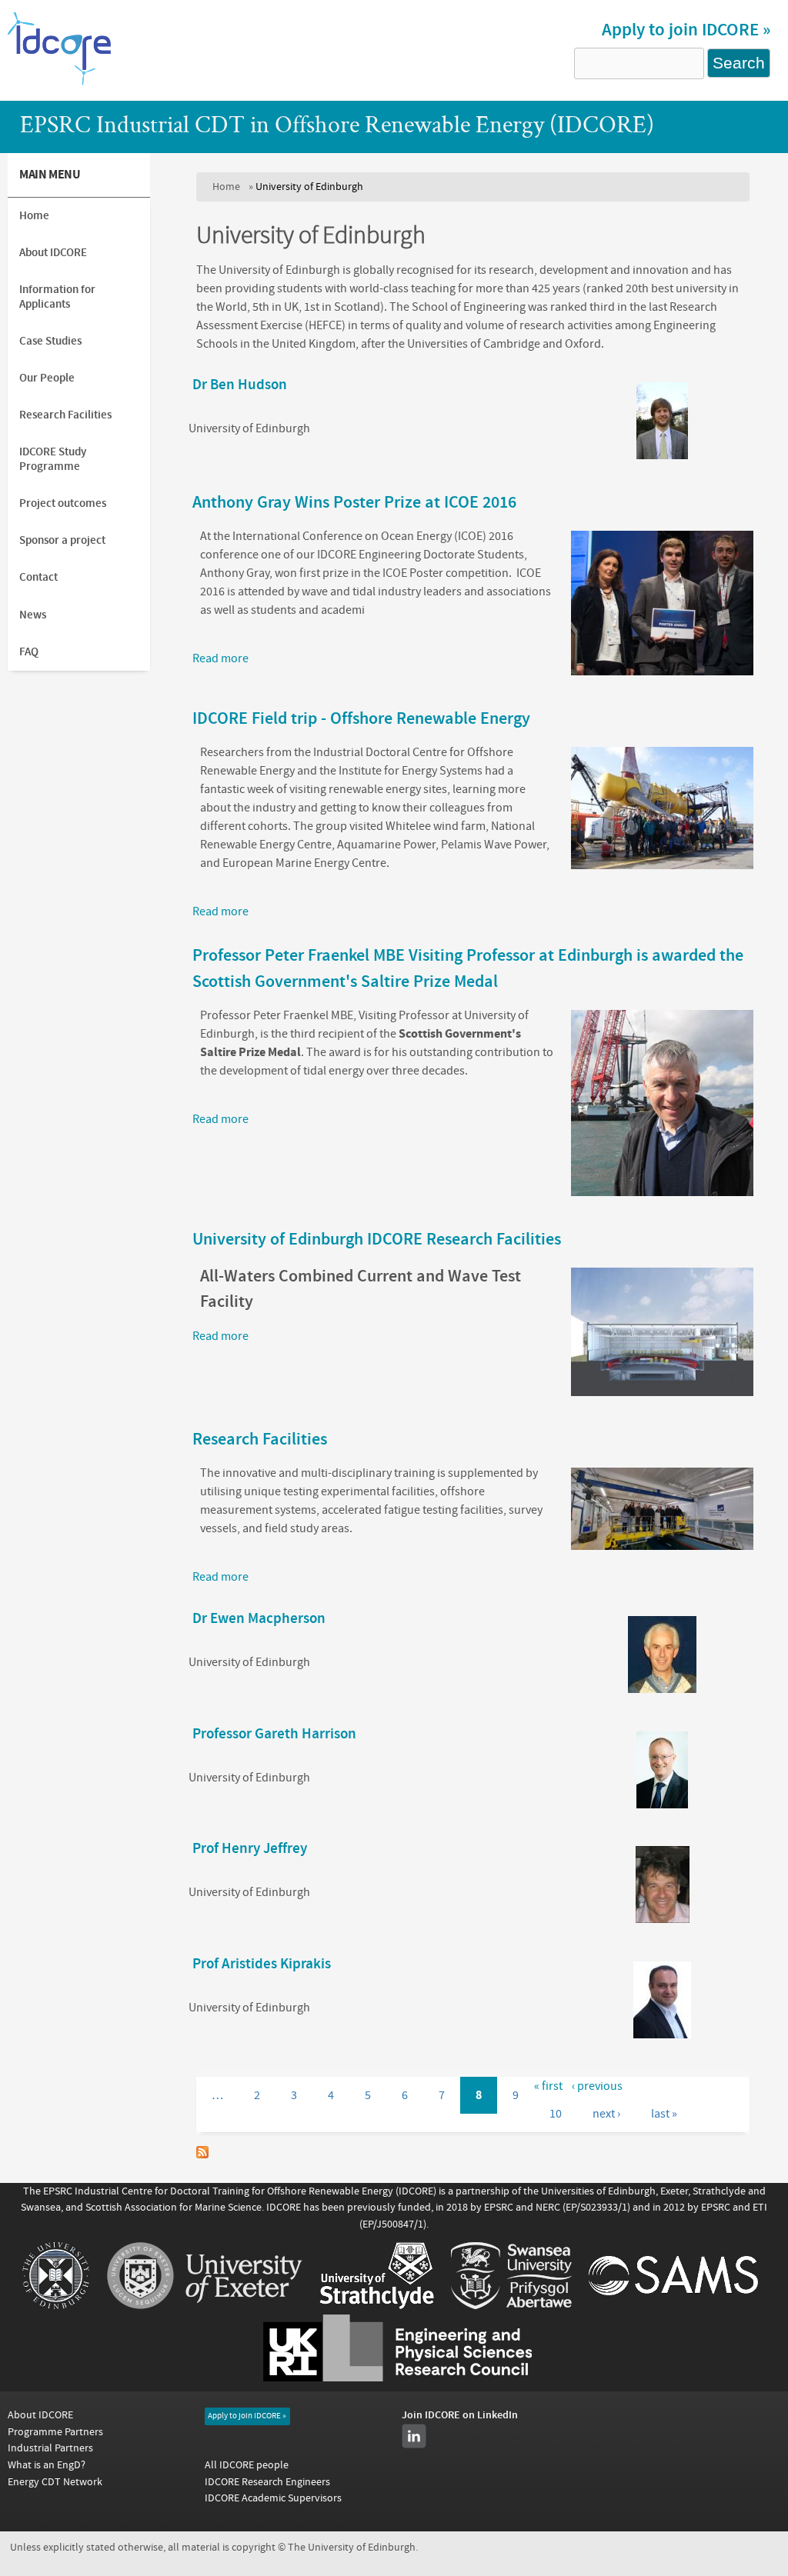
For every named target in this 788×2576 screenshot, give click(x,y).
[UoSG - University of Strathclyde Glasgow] (377, 2305)
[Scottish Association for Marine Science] (673, 2305)
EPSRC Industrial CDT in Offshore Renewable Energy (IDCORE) (337, 127)
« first (548, 2086)
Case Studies (50, 341)
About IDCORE (53, 253)
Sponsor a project (62, 540)
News (33, 615)
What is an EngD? (47, 2465)
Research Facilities (260, 1439)
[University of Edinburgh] (56, 2305)
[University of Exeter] (205, 2305)
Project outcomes (63, 503)
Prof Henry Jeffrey (250, 1849)
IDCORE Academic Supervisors (273, 2498)
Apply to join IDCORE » (686, 30)
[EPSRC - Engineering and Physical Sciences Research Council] (397, 2378)
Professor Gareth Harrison (274, 1734)
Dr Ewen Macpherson (259, 1619)
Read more (220, 658)
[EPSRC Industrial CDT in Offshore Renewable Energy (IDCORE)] (60, 84)
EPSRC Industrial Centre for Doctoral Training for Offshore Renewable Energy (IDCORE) (240, 2191)
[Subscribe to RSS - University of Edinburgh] (202, 2154)
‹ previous (597, 2086)
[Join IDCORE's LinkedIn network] (414, 2436)
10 (556, 2114)
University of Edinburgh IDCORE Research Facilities (377, 1239)
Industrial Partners (50, 2448)
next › (606, 2114)
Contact (38, 577)
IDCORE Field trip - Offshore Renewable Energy (361, 718)
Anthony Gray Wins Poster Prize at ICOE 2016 (354, 502)
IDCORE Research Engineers (267, 2482)
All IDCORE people (247, 2465)
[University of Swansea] (511, 2305)
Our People (47, 378)
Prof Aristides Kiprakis (262, 1964)
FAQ (29, 652)
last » (664, 2114)
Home (226, 187)
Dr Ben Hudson (240, 385)
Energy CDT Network (55, 2482)
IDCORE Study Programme (53, 459)
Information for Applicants (57, 297)
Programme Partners (55, 2432)
